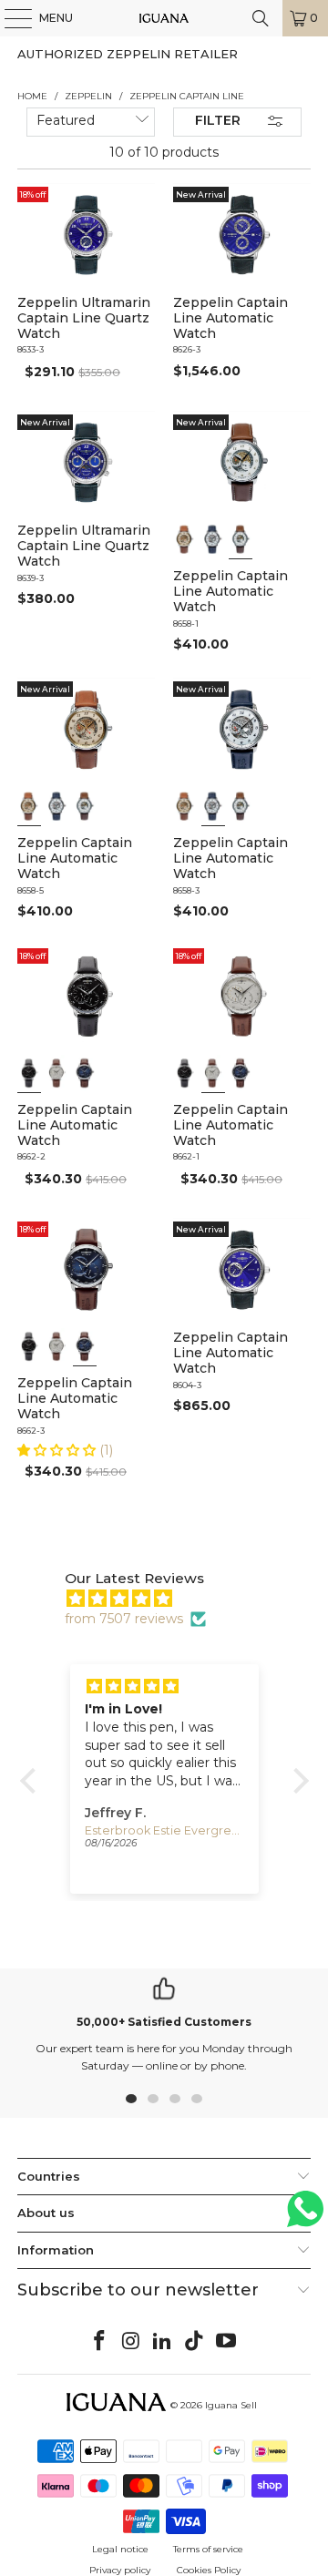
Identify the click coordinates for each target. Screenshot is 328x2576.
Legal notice (120, 2549)
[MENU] (9, 18)
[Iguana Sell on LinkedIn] (163, 2342)
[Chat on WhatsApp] (305, 2217)
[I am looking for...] (261, 18)
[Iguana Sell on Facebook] (100, 2342)
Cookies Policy (209, 2570)
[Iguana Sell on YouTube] (227, 2342)
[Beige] (185, 539)
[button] (58, 1450)
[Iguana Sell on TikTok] (195, 2342)
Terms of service (208, 2549)
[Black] (29, 1073)
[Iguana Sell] (164, 18)
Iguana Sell (231, 2405)
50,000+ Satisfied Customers (164, 2022)
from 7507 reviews (124, 1619)
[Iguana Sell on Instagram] (131, 2342)
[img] (174, 1599)
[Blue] (85, 1073)
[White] (213, 539)
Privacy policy (120, 2570)
